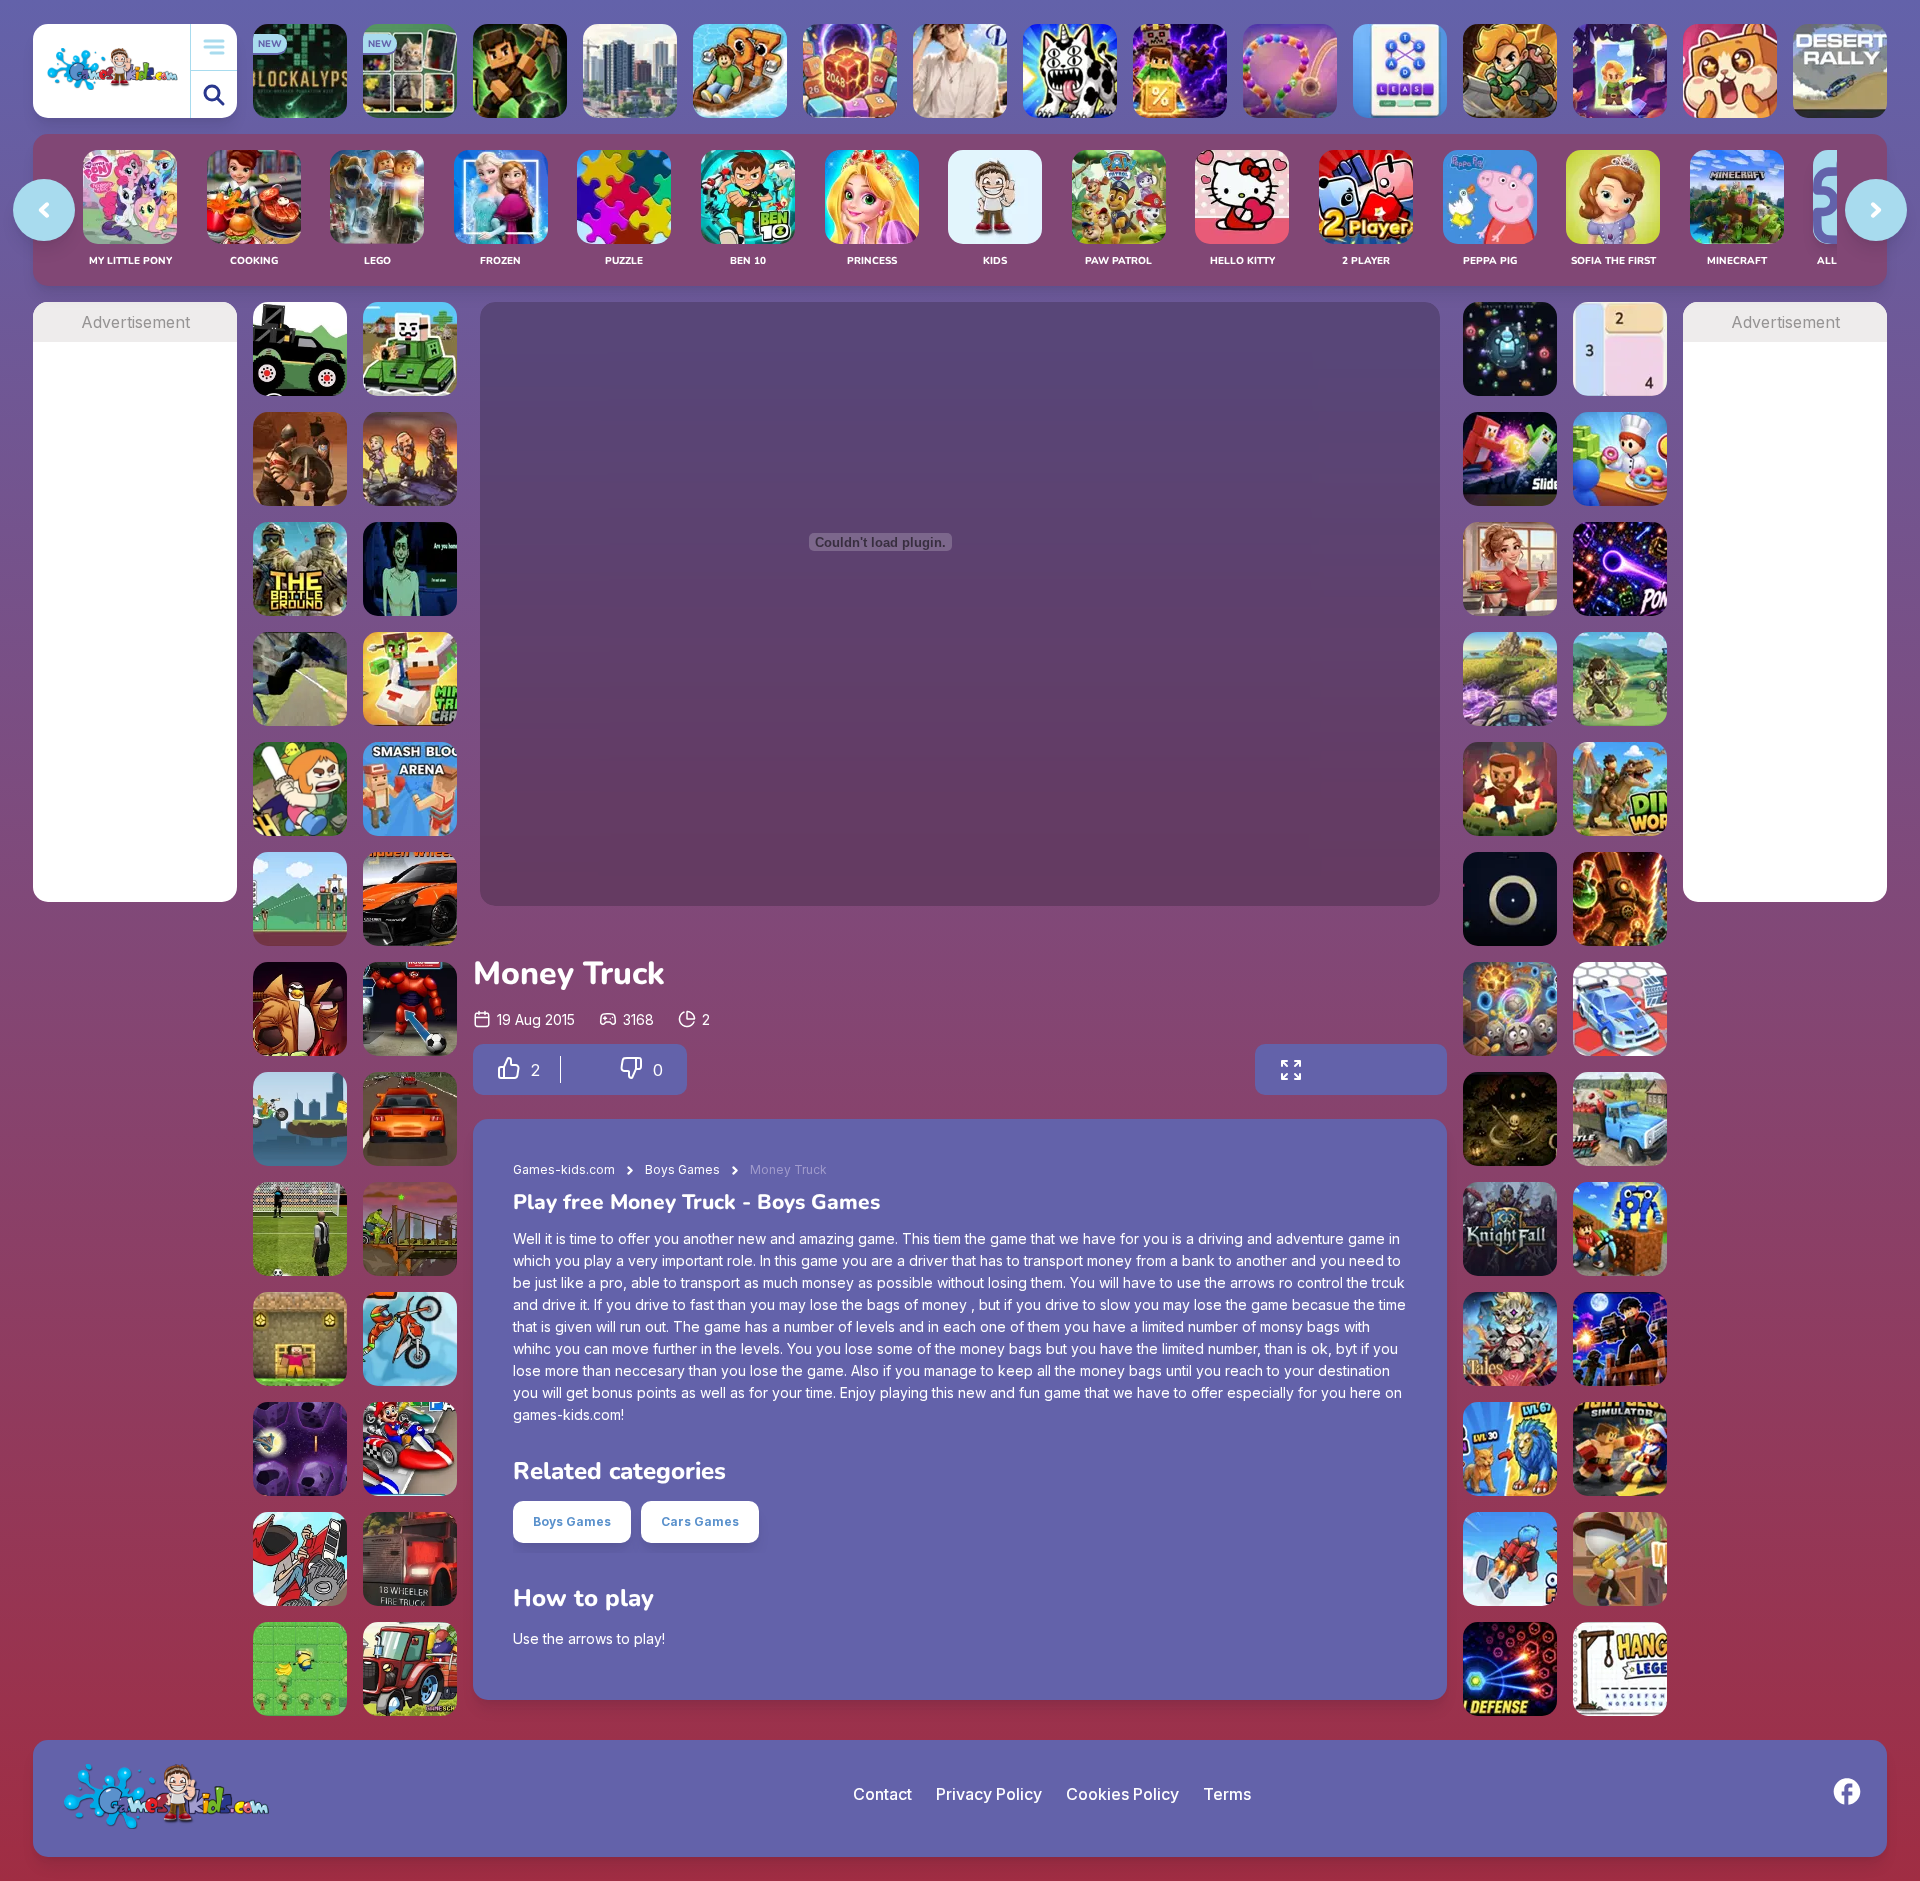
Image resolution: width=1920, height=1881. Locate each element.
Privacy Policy (989, 1794)
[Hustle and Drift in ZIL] (1620, 1119)
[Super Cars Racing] (410, 1119)
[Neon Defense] (1510, 1669)
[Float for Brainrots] (740, 71)
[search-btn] (214, 94)
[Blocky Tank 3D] (410, 349)
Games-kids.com (564, 1169)
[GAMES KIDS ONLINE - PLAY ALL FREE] (111, 70)
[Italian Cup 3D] (300, 1229)
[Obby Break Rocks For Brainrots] (1620, 1229)
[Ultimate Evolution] (1510, 1449)
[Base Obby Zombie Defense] (1620, 1339)
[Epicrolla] (1510, 1009)
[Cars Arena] (1620, 1009)
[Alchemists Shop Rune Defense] (1620, 899)
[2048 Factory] (850, 71)
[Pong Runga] (1620, 569)
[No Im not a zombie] (410, 569)
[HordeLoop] (1510, 349)
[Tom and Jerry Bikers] (300, 1119)
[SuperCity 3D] (630, 71)
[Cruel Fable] (1510, 1119)
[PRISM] (1510, 899)
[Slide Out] (1510, 459)
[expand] (1291, 1069)
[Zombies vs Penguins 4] (300, 1009)
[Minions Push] (300, 1669)
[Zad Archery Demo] (1620, 679)
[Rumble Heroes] (1620, 71)
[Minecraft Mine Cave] (300, 1339)
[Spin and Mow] (1510, 679)
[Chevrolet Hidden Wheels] (410, 899)
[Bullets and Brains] (410, 459)
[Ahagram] (1400, 71)
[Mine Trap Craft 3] (410, 679)
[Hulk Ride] (410, 1229)
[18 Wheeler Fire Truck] (410, 1559)
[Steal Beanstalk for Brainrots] (1510, 71)
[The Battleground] (300, 569)
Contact (882, 1794)
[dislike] (631, 1069)
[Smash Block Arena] (410, 789)
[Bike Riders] (410, 1339)
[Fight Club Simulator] (1620, 1449)
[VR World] (300, 679)
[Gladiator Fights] (300, 459)
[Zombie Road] (1510, 789)
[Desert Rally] (1840, 71)
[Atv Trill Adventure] (300, 1559)
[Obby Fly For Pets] (1510, 1559)
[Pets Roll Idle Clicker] (1730, 71)
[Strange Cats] (1070, 71)
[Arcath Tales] (1510, 1339)
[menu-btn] (214, 47)
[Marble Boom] (1290, 71)
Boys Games (682, 1169)
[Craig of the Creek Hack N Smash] (300, 789)
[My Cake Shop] (1620, 459)
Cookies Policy (1122, 1794)
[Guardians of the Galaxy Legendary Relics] (300, 1449)
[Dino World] (1620, 789)
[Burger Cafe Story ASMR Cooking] (1510, 569)
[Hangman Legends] (1620, 1669)
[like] (509, 1069)
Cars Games (700, 1521)
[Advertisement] (135, 642)
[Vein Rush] (520, 71)
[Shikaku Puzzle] (1620, 349)
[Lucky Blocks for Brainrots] (1180, 71)
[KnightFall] (1510, 1229)
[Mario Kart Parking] (410, 1449)
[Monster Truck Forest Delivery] (300, 349)
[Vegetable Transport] (410, 1669)
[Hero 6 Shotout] (410, 1009)
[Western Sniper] (1620, 1559)
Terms (1227, 1794)
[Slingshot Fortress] (300, 899)
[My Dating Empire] (960, 71)
